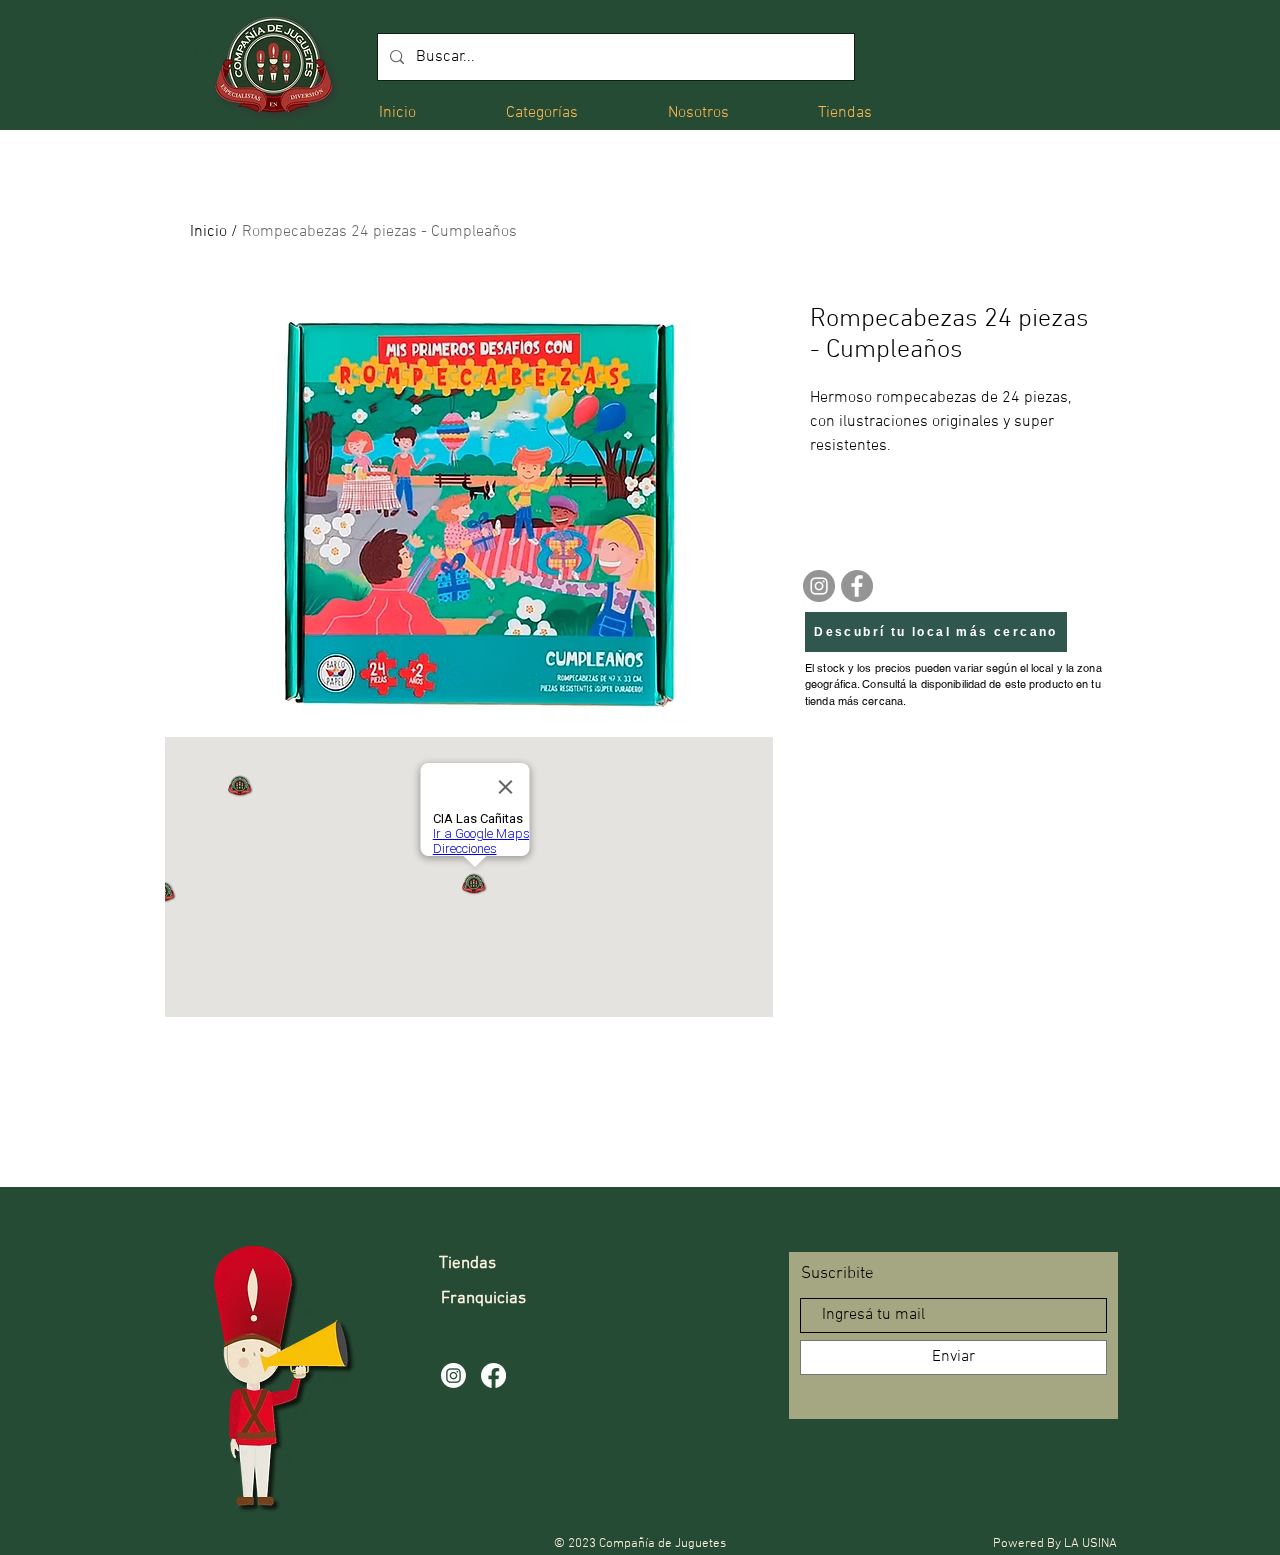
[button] (542, 111)
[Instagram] (819, 586)
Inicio (208, 232)
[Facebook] (857, 586)
